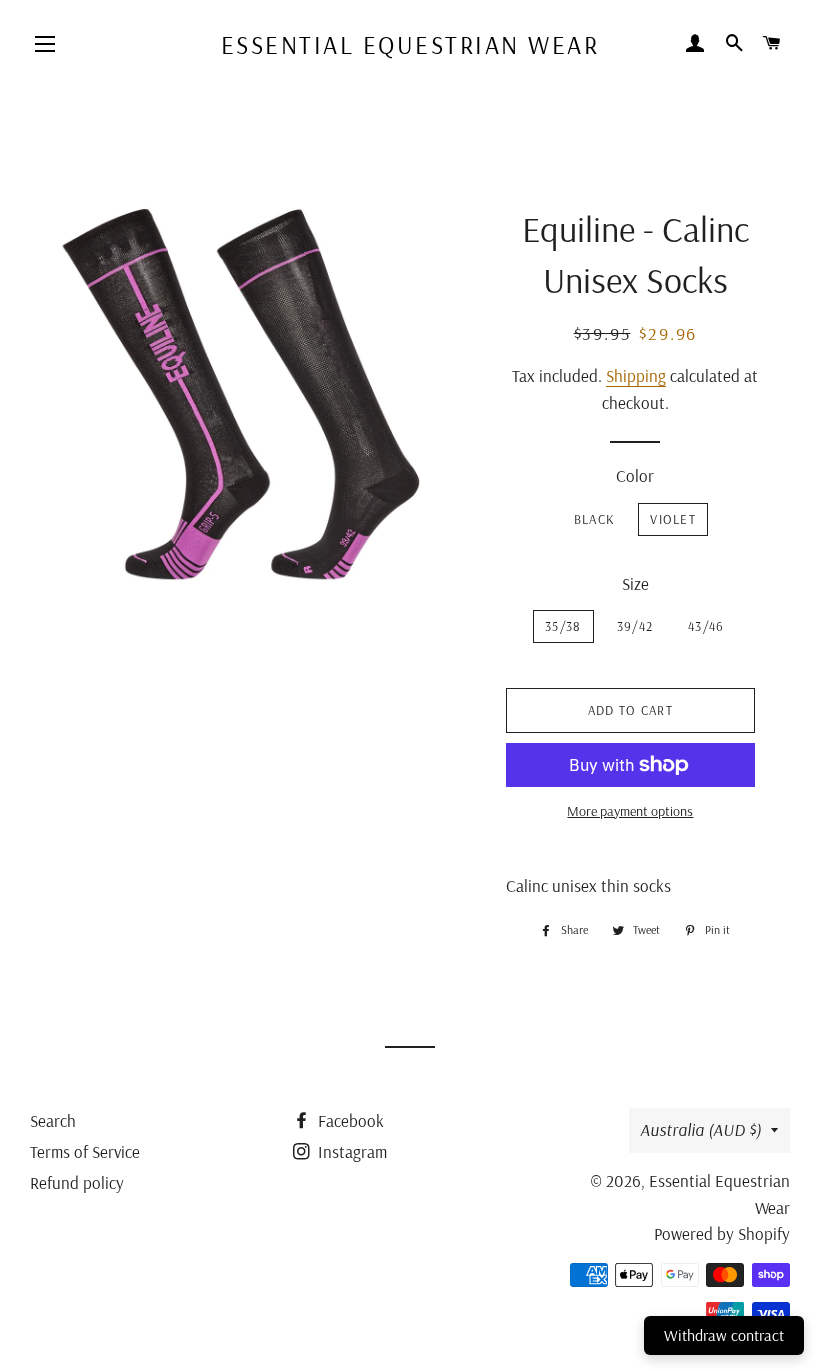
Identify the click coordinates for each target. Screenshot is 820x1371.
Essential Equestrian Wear (410, 44)
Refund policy (77, 1182)
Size (635, 583)
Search (53, 1120)
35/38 (563, 626)
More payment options (630, 811)
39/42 (635, 626)
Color (635, 475)
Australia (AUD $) (700, 1129)
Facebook (349, 1120)
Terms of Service (85, 1151)
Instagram (350, 1151)
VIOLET (673, 519)
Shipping (636, 375)
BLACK (595, 519)
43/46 (706, 626)
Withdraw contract (724, 1335)
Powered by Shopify (722, 1233)
